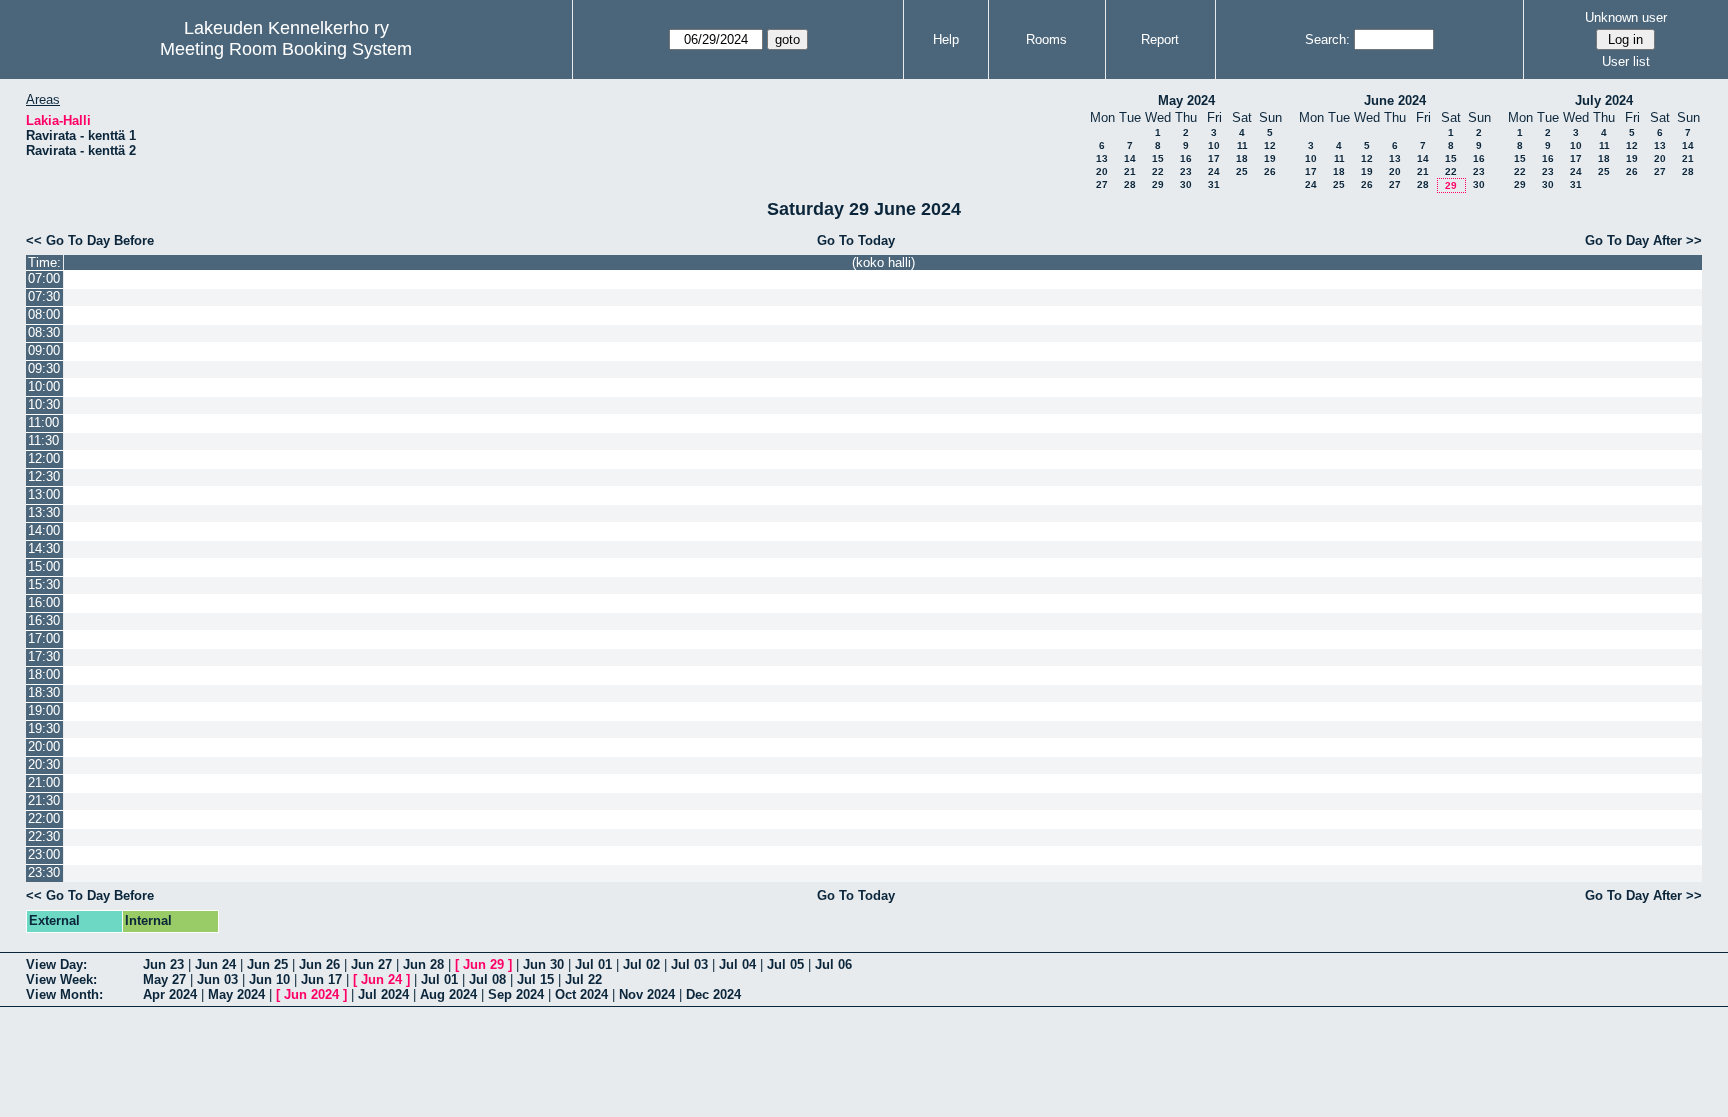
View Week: (61, 979)
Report (1160, 39)
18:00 (44, 674)
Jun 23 (163, 964)
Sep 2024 (516, 994)
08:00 (44, 314)
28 (1130, 184)
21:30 (44, 800)
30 (1186, 184)
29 (1158, 184)
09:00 (44, 350)
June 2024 (1395, 100)
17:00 (44, 638)
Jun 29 (483, 964)
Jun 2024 (311, 994)
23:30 (44, 872)
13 (1102, 158)
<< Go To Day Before (90, 240)
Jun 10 (269, 979)
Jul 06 (833, 964)
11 (1242, 145)
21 (1130, 171)
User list (1626, 61)
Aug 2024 (448, 994)
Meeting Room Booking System (286, 49)
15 (1158, 158)
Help (946, 39)
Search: (1327, 39)
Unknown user (1626, 17)
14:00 (44, 530)
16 (1186, 158)
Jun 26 (319, 964)
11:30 (43, 440)
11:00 (43, 422)
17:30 (44, 656)
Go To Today (856, 240)
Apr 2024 (170, 994)
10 (1214, 145)
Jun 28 (423, 964)
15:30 (44, 584)
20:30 (44, 764)
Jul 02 (641, 964)
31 (1214, 184)
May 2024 (1186, 100)
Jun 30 (543, 964)
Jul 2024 (383, 994)
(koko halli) (883, 262)
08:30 (44, 332)
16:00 (44, 602)
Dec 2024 (713, 994)
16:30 (44, 620)
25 (1242, 171)
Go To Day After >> (1643, 240)
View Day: (56, 964)
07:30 (44, 296)
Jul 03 (689, 964)
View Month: (64, 994)
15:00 (44, 566)
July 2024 (1604, 100)
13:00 (44, 494)
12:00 (44, 458)
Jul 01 (593, 964)
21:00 (44, 782)
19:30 (44, 728)
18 (1242, 158)
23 (1186, 171)
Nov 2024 (647, 994)
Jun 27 (371, 964)
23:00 (44, 854)
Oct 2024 (581, 994)
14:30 (44, 548)
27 (1102, 184)
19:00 (44, 710)
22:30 (44, 836)
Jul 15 (535, 979)
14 (1130, 158)
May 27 (164, 979)
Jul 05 (785, 964)
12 (1270, 145)
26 (1270, 171)
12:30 (44, 476)
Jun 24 (215, 964)
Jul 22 (583, 979)
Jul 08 (487, 979)
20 (1102, 171)
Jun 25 (267, 964)
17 (1214, 158)
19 (1270, 158)
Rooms (1046, 39)
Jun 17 (321, 979)
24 (1214, 171)
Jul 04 (737, 964)
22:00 (44, 818)
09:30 (44, 368)
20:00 (44, 746)
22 (1158, 171)
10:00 (44, 386)
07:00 (44, 278)
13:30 (44, 512)
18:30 (44, 692)
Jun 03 (217, 979)
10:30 (44, 404)
